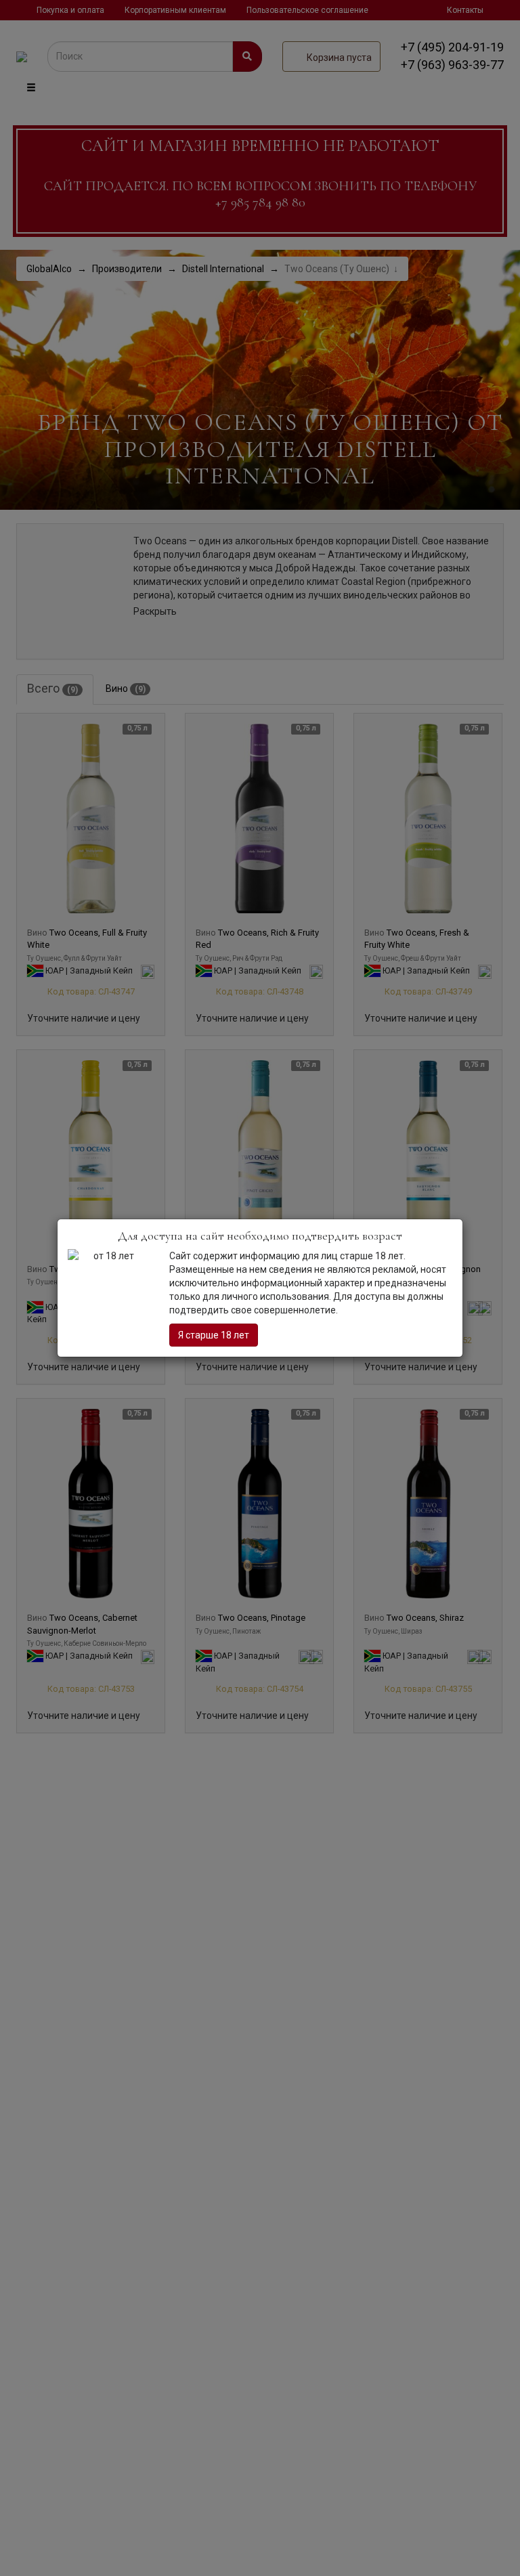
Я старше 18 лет (214, 1335)
